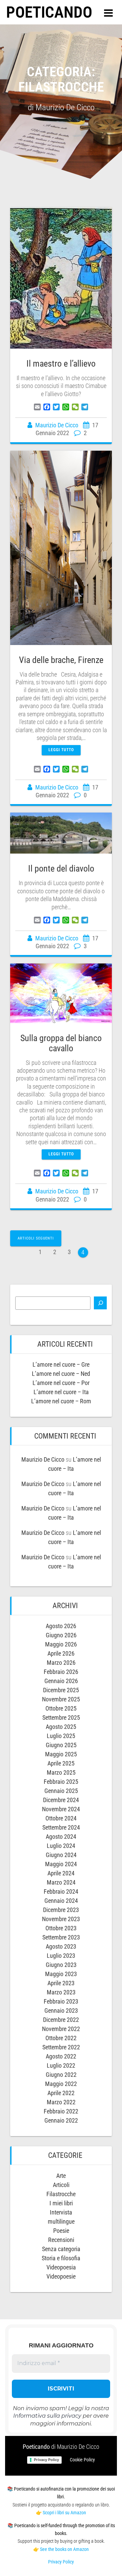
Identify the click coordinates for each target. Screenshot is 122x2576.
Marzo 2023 (61, 1992)
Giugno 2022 (61, 2075)
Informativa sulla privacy (47, 2416)
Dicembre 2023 (61, 1910)
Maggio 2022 (61, 2084)
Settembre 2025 (61, 1718)
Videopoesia (61, 2267)
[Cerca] (100, 1303)
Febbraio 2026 (61, 1672)
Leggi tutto (61, 750)
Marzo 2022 (61, 2102)
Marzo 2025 (61, 1772)
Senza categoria (61, 2249)
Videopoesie (61, 2276)
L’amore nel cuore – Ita (61, 1392)
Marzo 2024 (61, 1882)
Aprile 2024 (61, 1873)
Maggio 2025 (61, 1754)
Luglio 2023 (61, 1956)
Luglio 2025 (61, 1736)
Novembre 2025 (61, 1699)
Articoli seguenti (36, 1238)
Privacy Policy (46, 2460)
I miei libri (61, 2203)
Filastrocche (61, 2194)
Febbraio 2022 (61, 2111)
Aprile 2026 (61, 1653)
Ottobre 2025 (61, 1708)
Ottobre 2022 (61, 2038)
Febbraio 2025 (61, 1782)
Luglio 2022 (61, 2065)
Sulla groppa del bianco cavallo (61, 1043)
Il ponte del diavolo (61, 869)
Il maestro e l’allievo (61, 364)
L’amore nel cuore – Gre (61, 1364)
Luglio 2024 (61, 1846)
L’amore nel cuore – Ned (61, 1374)
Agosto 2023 (61, 1946)
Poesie (61, 2231)
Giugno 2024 (61, 1855)
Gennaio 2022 (61, 2120)
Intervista (61, 2212)
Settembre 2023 (61, 1937)
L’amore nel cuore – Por (61, 1383)
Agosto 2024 (61, 1837)
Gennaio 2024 (61, 1901)
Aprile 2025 (61, 1763)
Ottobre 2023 (61, 1928)
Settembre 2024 (61, 1827)
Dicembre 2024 (61, 1800)
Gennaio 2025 (61, 1791)
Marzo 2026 (61, 1663)
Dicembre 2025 (61, 1690)
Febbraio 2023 (61, 2001)
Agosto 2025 (61, 1727)
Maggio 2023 (61, 1974)
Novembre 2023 (61, 1919)
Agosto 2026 (61, 1626)
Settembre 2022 (61, 2047)
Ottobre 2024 (61, 1818)
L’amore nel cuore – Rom (61, 1401)
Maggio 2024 (61, 1864)
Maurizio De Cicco (57, 425)
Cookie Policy (82, 2460)
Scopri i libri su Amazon (64, 2513)
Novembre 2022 (61, 2029)
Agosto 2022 (61, 2056)
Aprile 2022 (61, 2093)
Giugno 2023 (61, 1965)
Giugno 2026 (61, 1635)
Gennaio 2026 (61, 1681)
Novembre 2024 (61, 1809)
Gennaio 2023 (61, 2011)
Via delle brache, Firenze (61, 660)
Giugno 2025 (61, 1745)
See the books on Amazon (64, 2549)
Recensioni (61, 2240)
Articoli (61, 2185)
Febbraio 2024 (61, 1891)
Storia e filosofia (61, 2258)
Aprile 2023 (61, 1983)
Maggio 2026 (61, 1644)
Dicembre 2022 (61, 2020)
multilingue (61, 2221)
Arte (61, 2176)
